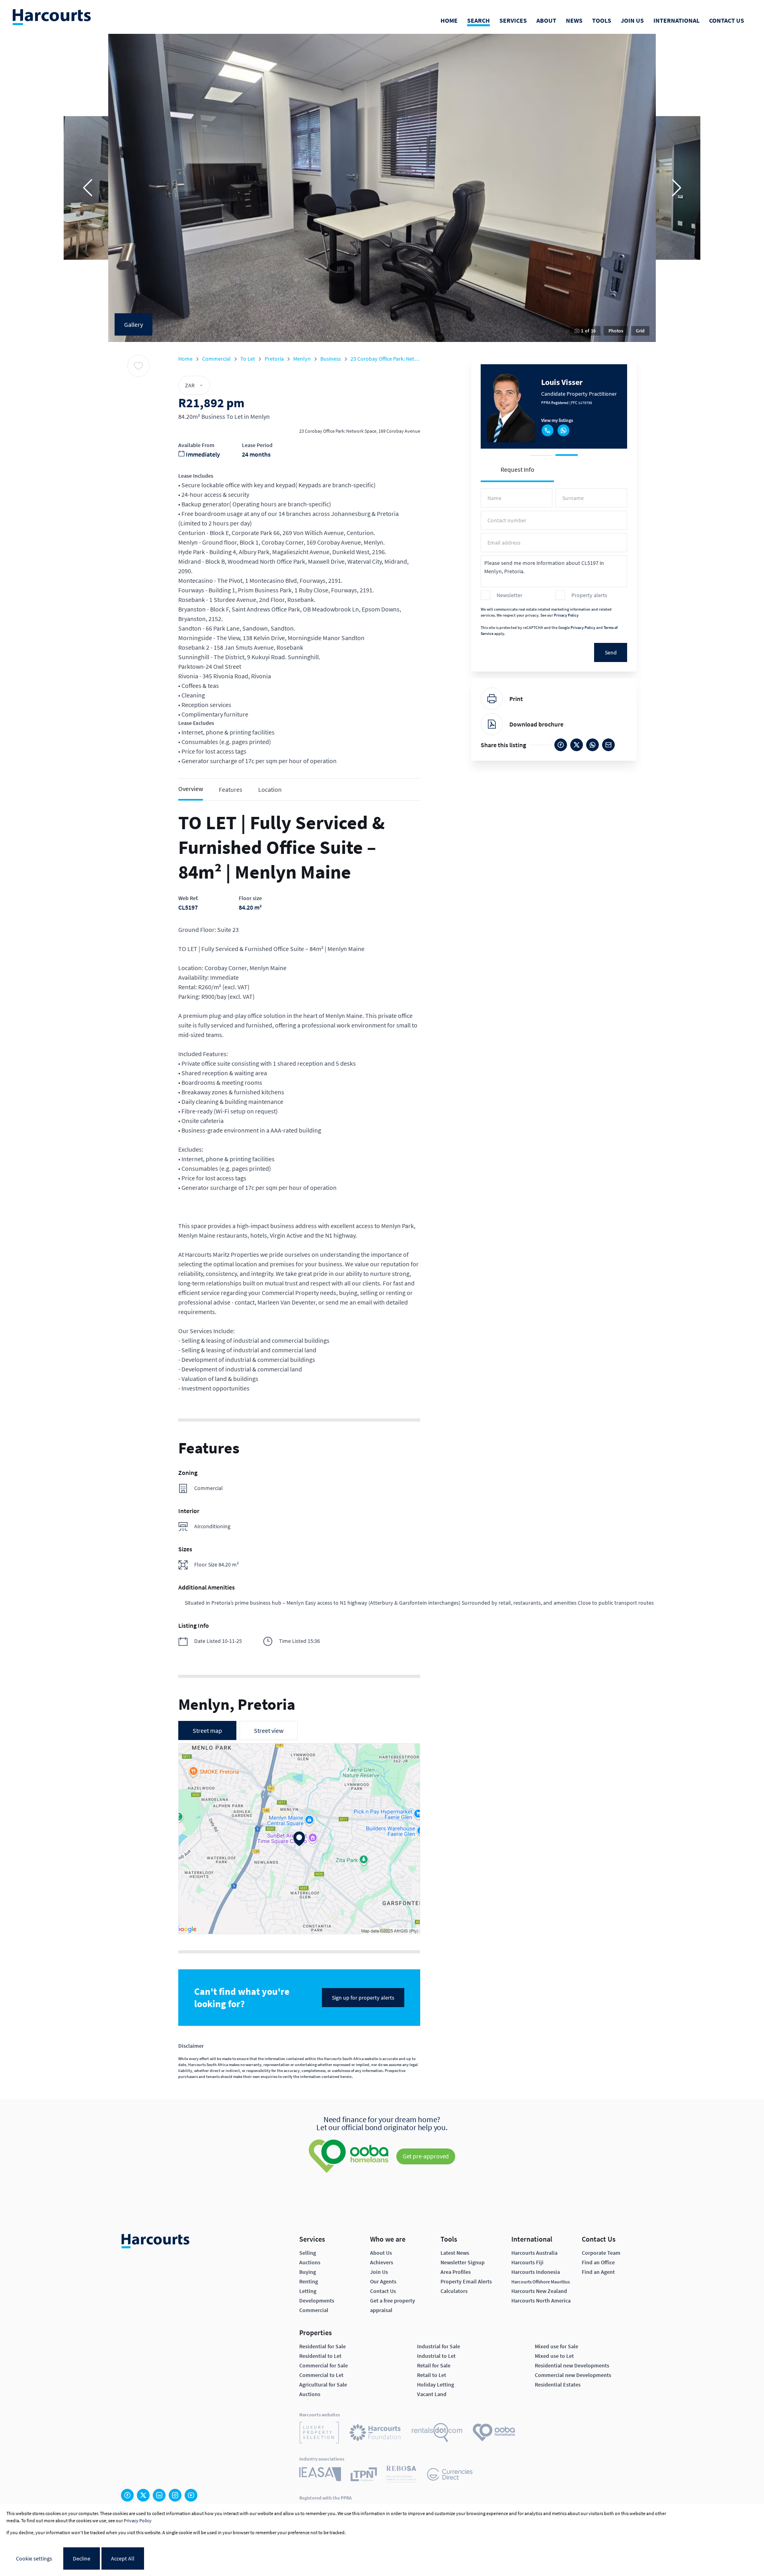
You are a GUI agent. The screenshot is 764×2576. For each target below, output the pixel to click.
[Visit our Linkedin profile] (159, 2495)
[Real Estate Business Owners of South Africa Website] (401, 2475)
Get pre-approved (426, 2156)
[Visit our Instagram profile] (175, 2495)
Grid (640, 331)
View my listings (557, 419)
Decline (82, 2558)
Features (231, 789)
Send (611, 652)
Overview (191, 789)
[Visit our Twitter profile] (143, 2495)
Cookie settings (34, 2558)
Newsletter (510, 595)
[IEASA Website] (320, 2475)
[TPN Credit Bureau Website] (364, 2475)
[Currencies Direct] (450, 2475)
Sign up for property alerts (363, 1998)
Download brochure (536, 724)
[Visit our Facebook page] (127, 2495)
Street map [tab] (207, 1730)
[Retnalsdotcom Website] (437, 2434)
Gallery (134, 324)
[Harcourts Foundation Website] (375, 2434)
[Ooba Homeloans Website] (494, 2434)
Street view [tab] (269, 1730)
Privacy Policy (566, 615)
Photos (616, 331)
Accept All (123, 2558)
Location (270, 789)
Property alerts (589, 595)
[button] (88, 188)
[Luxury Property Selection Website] (319, 2434)
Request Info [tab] (517, 469)
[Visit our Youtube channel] (191, 2495)
